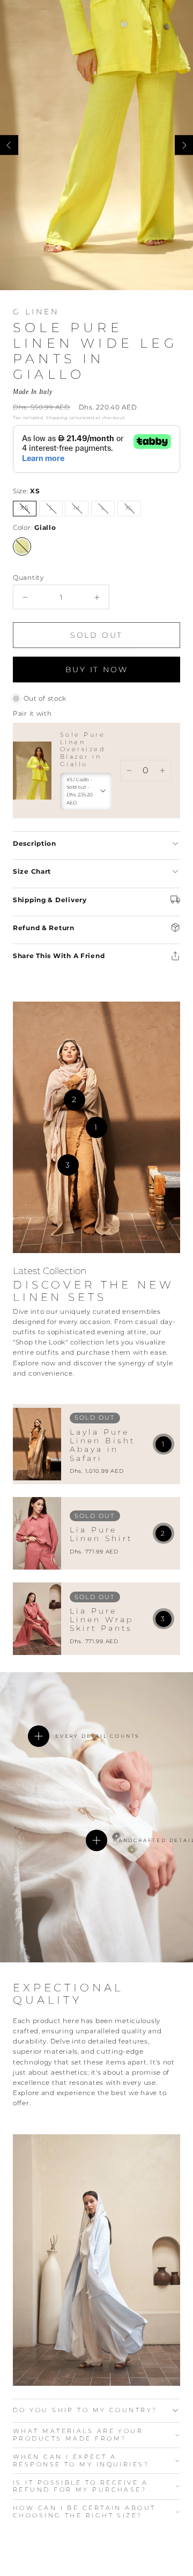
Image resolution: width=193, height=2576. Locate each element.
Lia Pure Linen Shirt (101, 1534)
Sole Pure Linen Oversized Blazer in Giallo (83, 749)
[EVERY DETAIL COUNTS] (39, 1736)
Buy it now (97, 670)
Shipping (57, 418)
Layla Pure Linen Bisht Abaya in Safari (103, 1445)
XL (133, 510)
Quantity (28, 577)
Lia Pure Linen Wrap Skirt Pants (102, 1620)
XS (28, 510)
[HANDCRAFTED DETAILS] (96, 1840)
